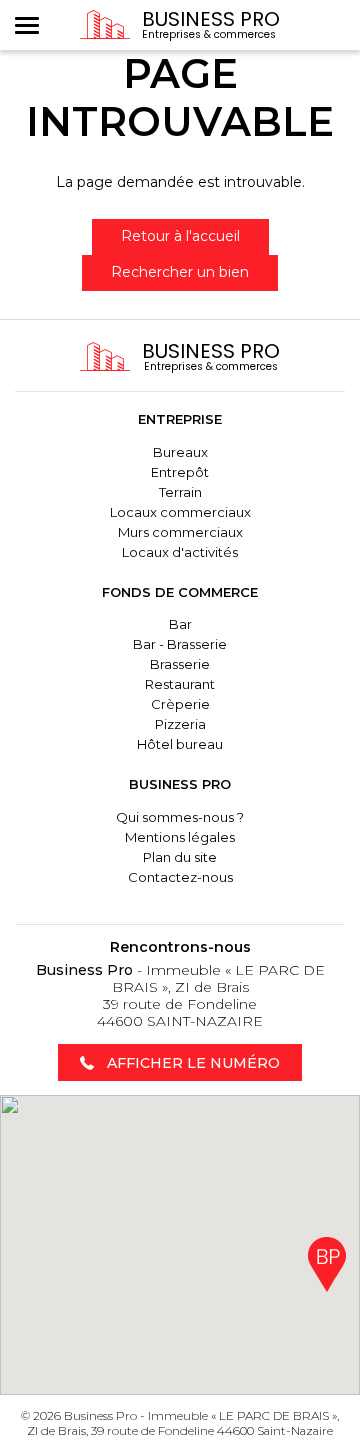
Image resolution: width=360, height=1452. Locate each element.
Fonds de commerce (180, 592)
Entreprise (180, 419)
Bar (180, 624)
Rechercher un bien (180, 272)
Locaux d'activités (180, 552)
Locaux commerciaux (180, 512)
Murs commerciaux (180, 532)
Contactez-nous (180, 877)
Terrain (180, 492)
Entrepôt (180, 472)
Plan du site (180, 857)
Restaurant (180, 684)
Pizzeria (180, 724)
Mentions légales (180, 837)
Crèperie (180, 704)
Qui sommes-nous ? (180, 817)
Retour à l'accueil (180, 236)
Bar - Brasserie (180, 644)
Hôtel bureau (180, 744)
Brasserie (180, 664)
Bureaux (180, 452)
